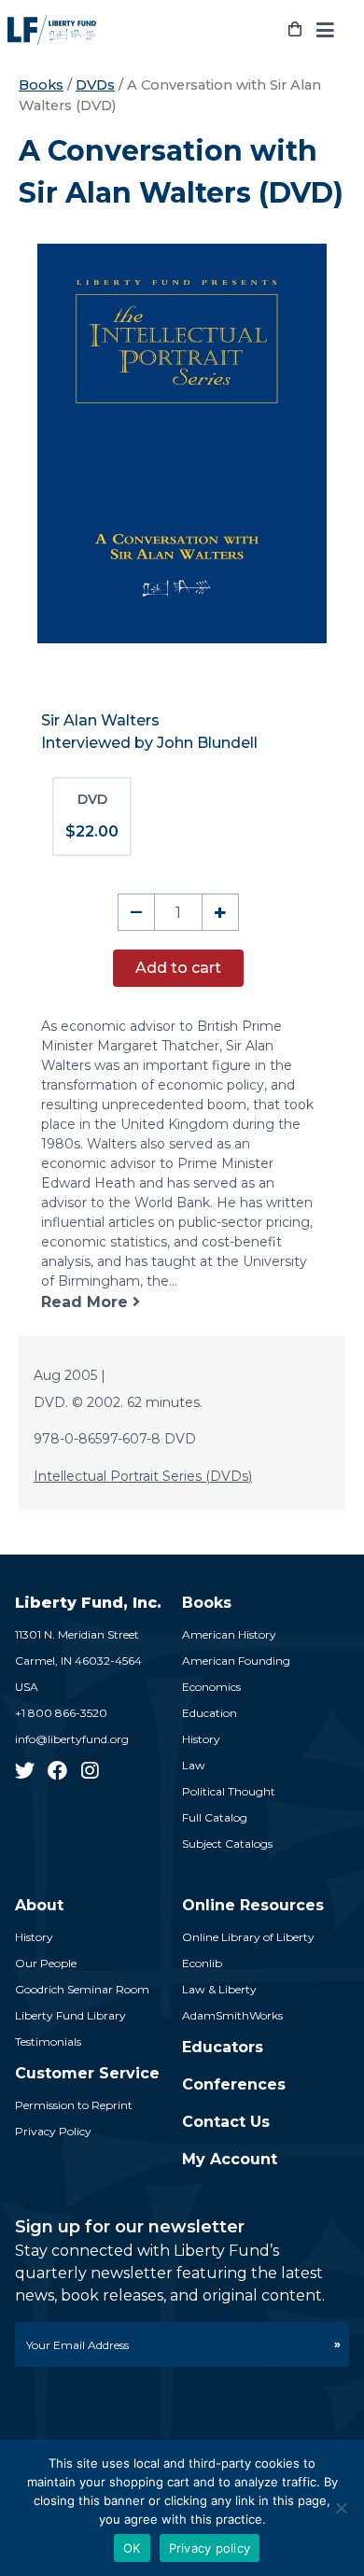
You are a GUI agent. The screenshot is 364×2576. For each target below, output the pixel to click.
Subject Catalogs (227, 1844)
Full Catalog (215, 1817)
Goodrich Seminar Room (82, 1989)
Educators (223, 2047)
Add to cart (178, 968)
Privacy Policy (53, 2131)
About (39, 1905)
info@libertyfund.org (72, 1739)
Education (210, 1713)
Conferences (234, 2084)
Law (194, 1765)
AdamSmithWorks (232, 2015)
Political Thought (229, 1791)
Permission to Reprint (74, 2105)
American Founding (236, 1661)
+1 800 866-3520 (61, 1713)
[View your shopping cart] (295, 30)
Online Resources (253, 1905)
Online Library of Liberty (248, 1937)
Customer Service (87, 2073)
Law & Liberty (219, 1989)
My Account (230, 2159)
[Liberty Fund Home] (52, 30)
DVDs (95, 85)
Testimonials (48, 2041)
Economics (211, 1687)
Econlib (202, 1963)
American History (229, 1634)
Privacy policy (210, 2548)
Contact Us (226, 2122)
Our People (46, 1963)
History (201, 1739)
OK (132, 2548)
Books (41, 85)
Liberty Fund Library (70, 2015)
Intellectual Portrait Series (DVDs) (143, 1476)
